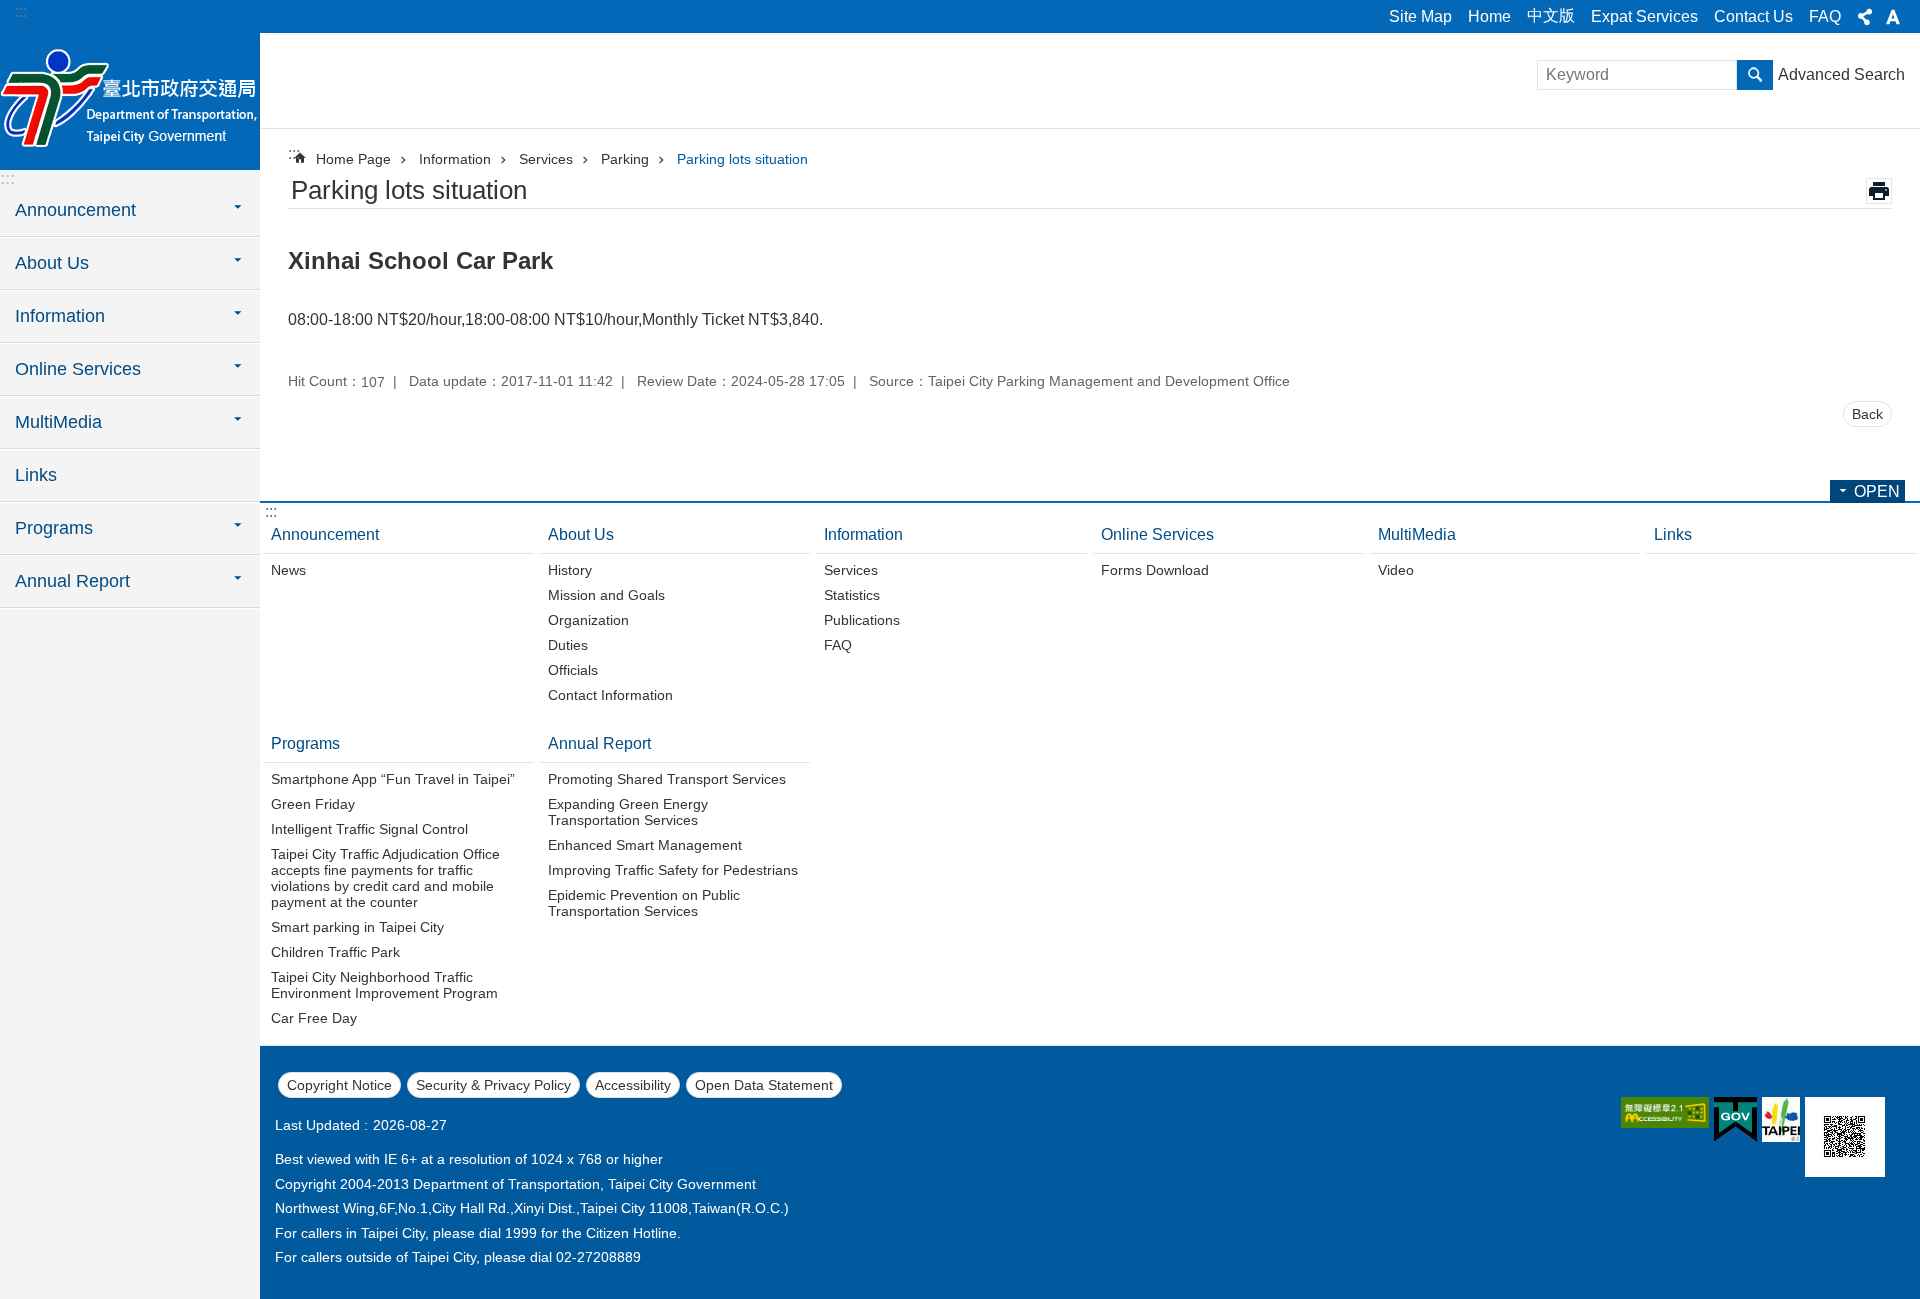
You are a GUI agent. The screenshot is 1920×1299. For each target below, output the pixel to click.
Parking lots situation (742, 159)
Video (1396, 570)
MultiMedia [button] (58, 422)
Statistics (852, 595)
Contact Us (1753, 16)
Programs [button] (54, 528)
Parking (625, 159)
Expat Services (1644, 16)
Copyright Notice (339, 1085)
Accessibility (633, 1085)
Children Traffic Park (335, 952)
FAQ (1825, 16)
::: (21, 11)
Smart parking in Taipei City (357, 927)
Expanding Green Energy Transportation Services (628, 812)
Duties (568, 645)
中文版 (1551, 15)
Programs (305, 743)
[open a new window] (1665, 1112)
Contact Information (610, 695)
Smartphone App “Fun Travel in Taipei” (393, 779)
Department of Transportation (130, 100)
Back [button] (1867, 414)
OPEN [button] (1877, 491)
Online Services (1157, 534)
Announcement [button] (75, 210)
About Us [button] (52, 263)
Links (36, 475)
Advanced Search (1841, 74)
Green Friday (313, 804)
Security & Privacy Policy (493, 1085)
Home (1489, 16)
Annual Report (599, 743)
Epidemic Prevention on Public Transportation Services (644, 903)
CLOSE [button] (1865, 17)
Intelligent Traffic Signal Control (369, 829)
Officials (573, 670)
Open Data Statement (764, 1085)
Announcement (325, 534)
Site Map (1420, 16)
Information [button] (60, 316)
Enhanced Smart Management (645, 845)
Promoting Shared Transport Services (667, 779)
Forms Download (1155, 570)
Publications (862, 620)
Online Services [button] (78, 369)
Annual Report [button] (72, 581)
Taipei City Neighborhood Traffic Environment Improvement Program (384, 985)
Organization (588, 620)
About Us (581, 534)
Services (546, 159)
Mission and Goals (606, 595)
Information (455, 159)
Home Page (353, 159)
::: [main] (294, 153)
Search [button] (1755, 75)
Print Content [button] (1879, 191)
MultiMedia (1417, 534)
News (288, 570)
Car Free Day (314, 1018)
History (570, 570)
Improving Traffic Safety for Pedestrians (673, 870)
